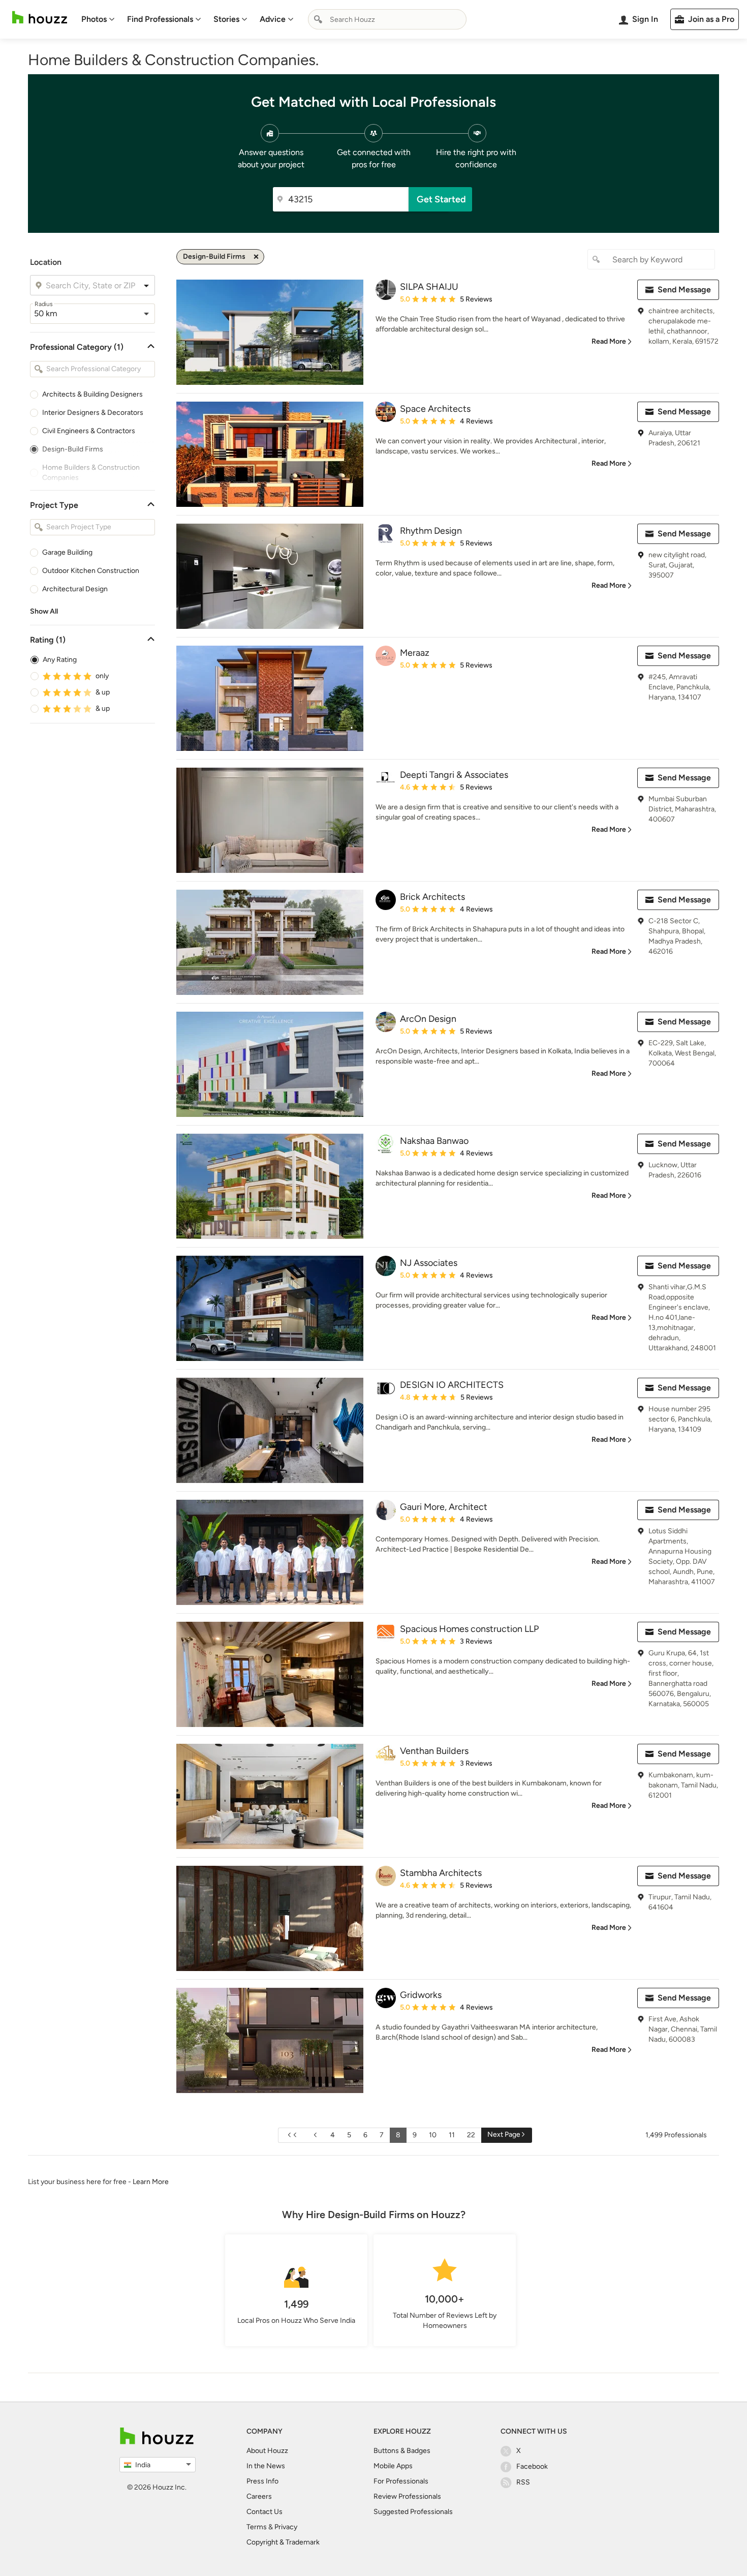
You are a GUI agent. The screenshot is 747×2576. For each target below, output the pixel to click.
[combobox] (387, 19)
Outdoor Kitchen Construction (91, 571)
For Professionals (401, 2481)
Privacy (286, 2527)
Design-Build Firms (73, 449)
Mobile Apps (393, 2466)
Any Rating (60, 660)
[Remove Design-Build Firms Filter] (256, 257)
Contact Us (264, 2512)
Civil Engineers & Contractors (89, 431)
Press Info (262, 2481)
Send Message (684, 290)
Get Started (441, 199)
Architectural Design (75, 589)
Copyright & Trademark (283, 2542)
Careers (259, 2496)
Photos (94, 19)
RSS (523, 2482)
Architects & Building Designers (92, 394)
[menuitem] (98, 19)
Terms (257, 2527)
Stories (226, 19)
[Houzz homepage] (40, 18)
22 (471, 2135)
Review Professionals (407, 2496)
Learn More (151, 2182)
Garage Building (67, 552)
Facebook (532, 2466)
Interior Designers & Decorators (93, 413)
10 (433, 2135)
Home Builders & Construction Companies (91, 473)
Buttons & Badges (402, 2451)
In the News (266, 2466)
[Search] (318, 19)
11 (452, 2135)
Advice (273, 19)
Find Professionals (160, 19)
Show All (44, 611)
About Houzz (267, 2451)
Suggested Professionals (413, 2512)
